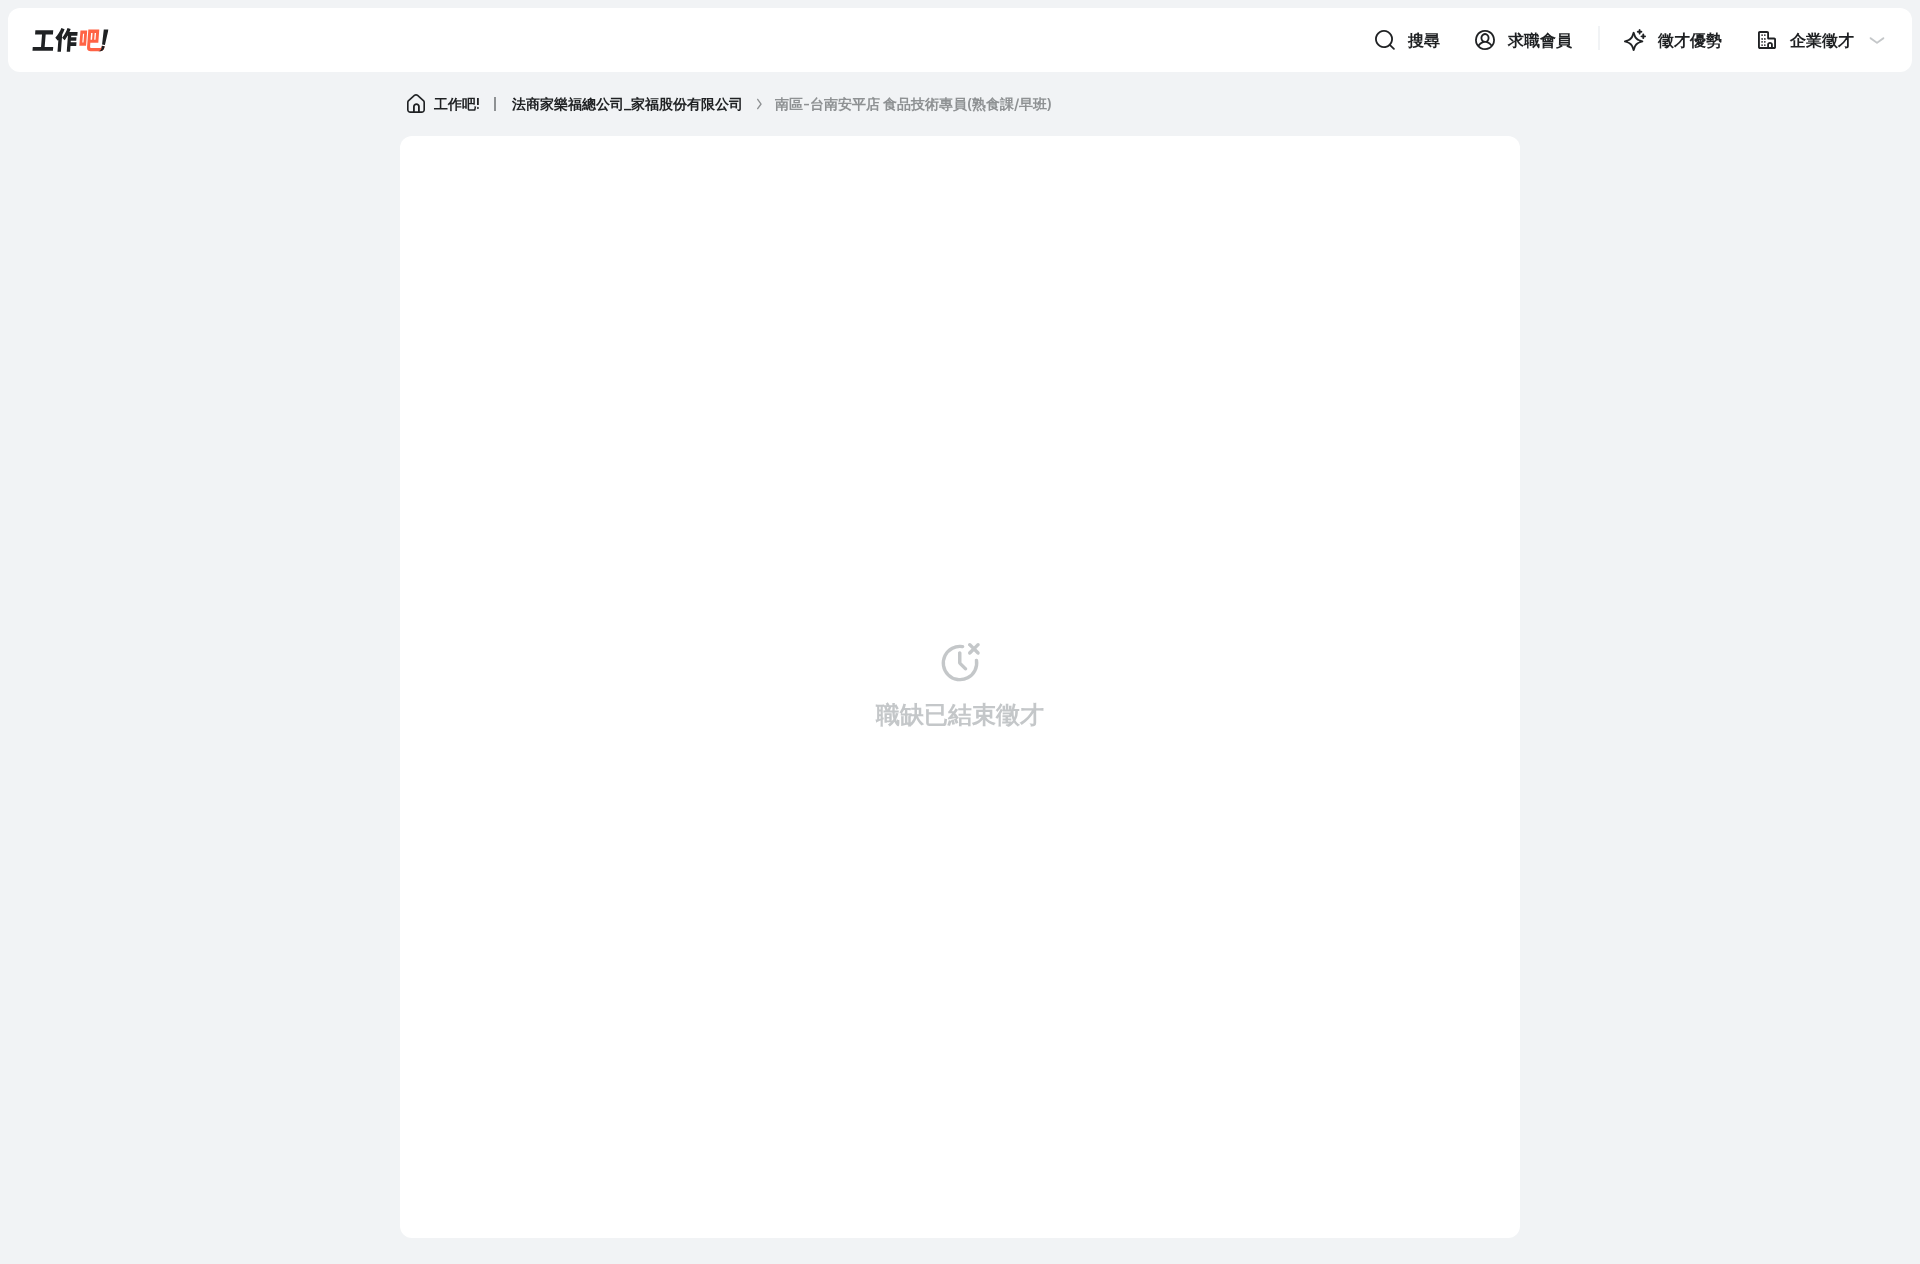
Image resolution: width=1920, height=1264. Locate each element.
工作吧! (457, 103)
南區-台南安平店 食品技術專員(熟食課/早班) (913, 103)
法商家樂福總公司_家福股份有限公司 (627, 103)
